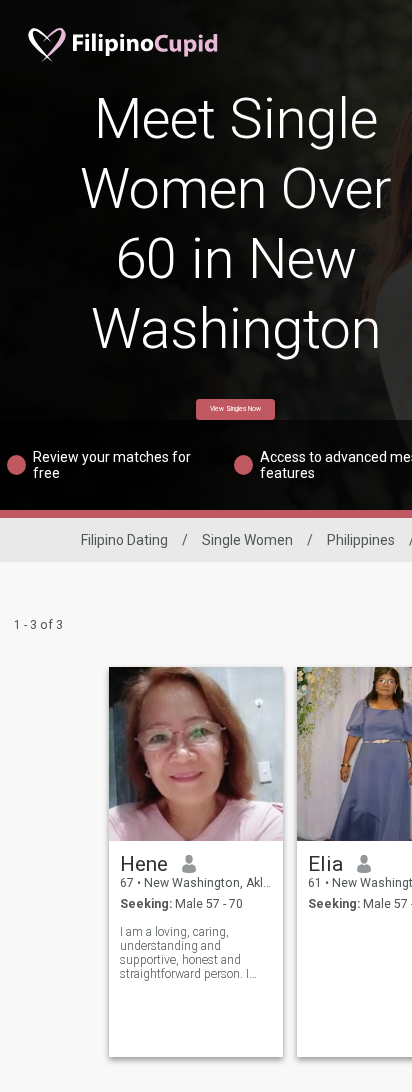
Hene (144, 864)
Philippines (361, 540)
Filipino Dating (124, 540)
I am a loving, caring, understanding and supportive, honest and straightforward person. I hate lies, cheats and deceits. (196, 953)
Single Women (247, 540)
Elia (325, 864)
